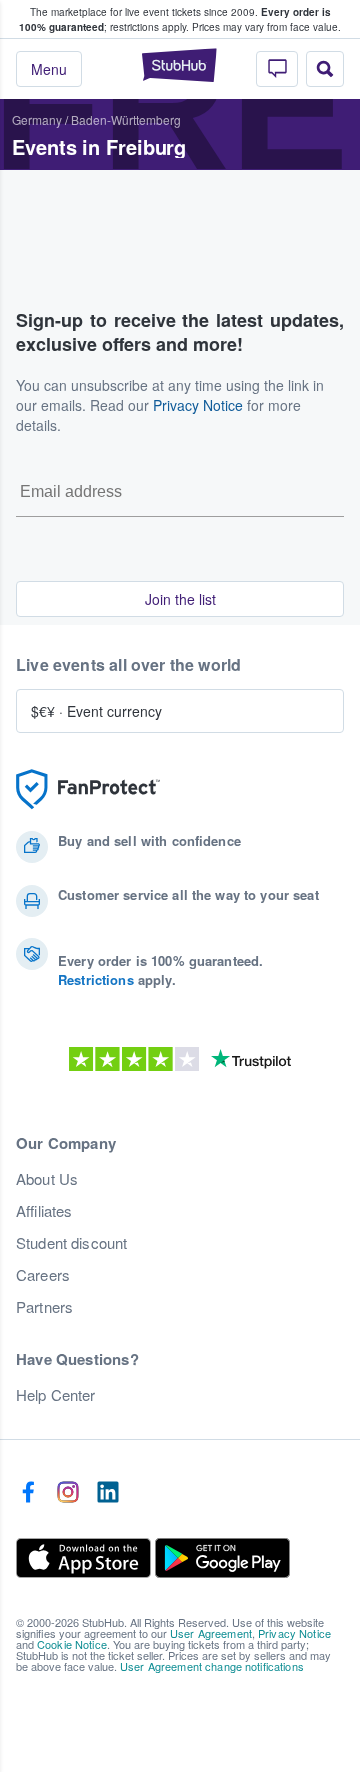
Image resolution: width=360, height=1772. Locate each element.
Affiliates (44, 1211)
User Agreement (211, 1633)
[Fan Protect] (88, 789)
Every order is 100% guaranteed (175, 19)
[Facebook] (28, 1493)
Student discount (71, 1243)
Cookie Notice (72, 1644)
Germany (37, 119)
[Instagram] (68, 1493)
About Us (47, 1179)
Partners (44, 1307)
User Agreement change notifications (212, 1666)
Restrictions (96, 979)
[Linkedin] (108, 1493)
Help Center (56, 1395)
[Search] (325, 69)
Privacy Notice (198, 405)
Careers (43, 1275)
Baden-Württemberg (126, 119)
